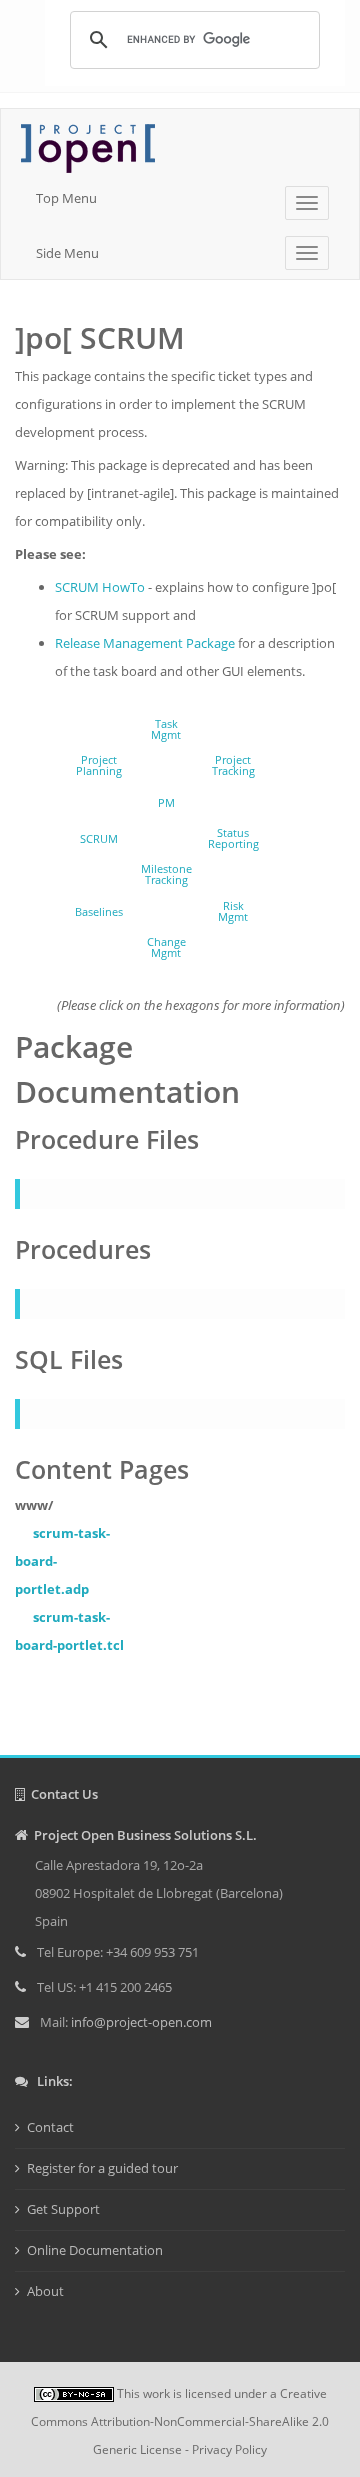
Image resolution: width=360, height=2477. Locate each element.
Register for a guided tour (102, 2168)
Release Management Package (145, 643)
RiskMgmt (233, 911)
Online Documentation (95, 2250)
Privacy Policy (229, 2449)
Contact (50, 2127)
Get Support (63, 2209)
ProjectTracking (233, 765)
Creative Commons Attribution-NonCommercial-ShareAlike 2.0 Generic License (180, 2421)
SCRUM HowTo (100, 587)
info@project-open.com (140, 2022)
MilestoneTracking (166, 874)
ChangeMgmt (166, 947)
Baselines (99, 911)
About (45, 2291)
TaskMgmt (166, 729)
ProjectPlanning (99, 765)
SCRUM (99, 838)
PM (166, 802)
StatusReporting (233, 838)
